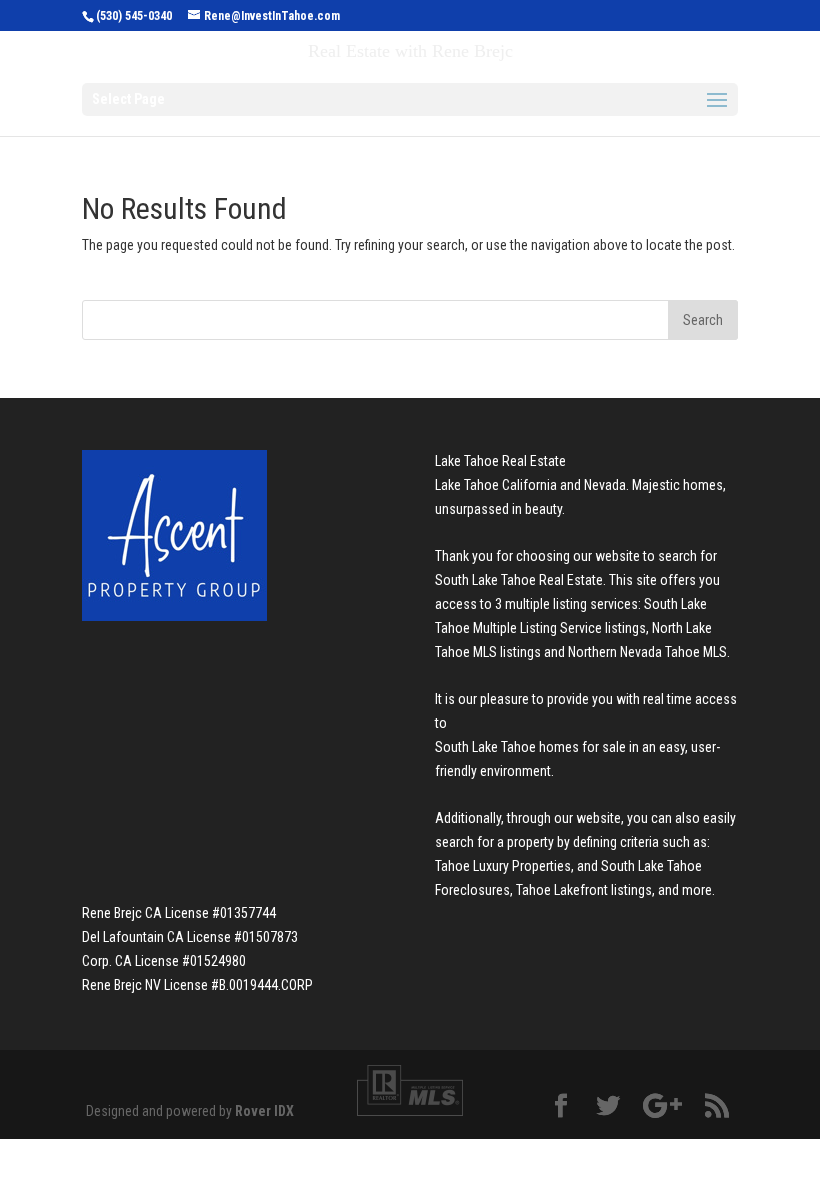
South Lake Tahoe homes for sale (530, 747)
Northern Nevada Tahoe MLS (647, 652)
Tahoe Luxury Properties (503, 866)
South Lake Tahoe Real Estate (519, 580)
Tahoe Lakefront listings (584, 890)
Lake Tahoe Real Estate (500, 461)
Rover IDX (264, 1111)
